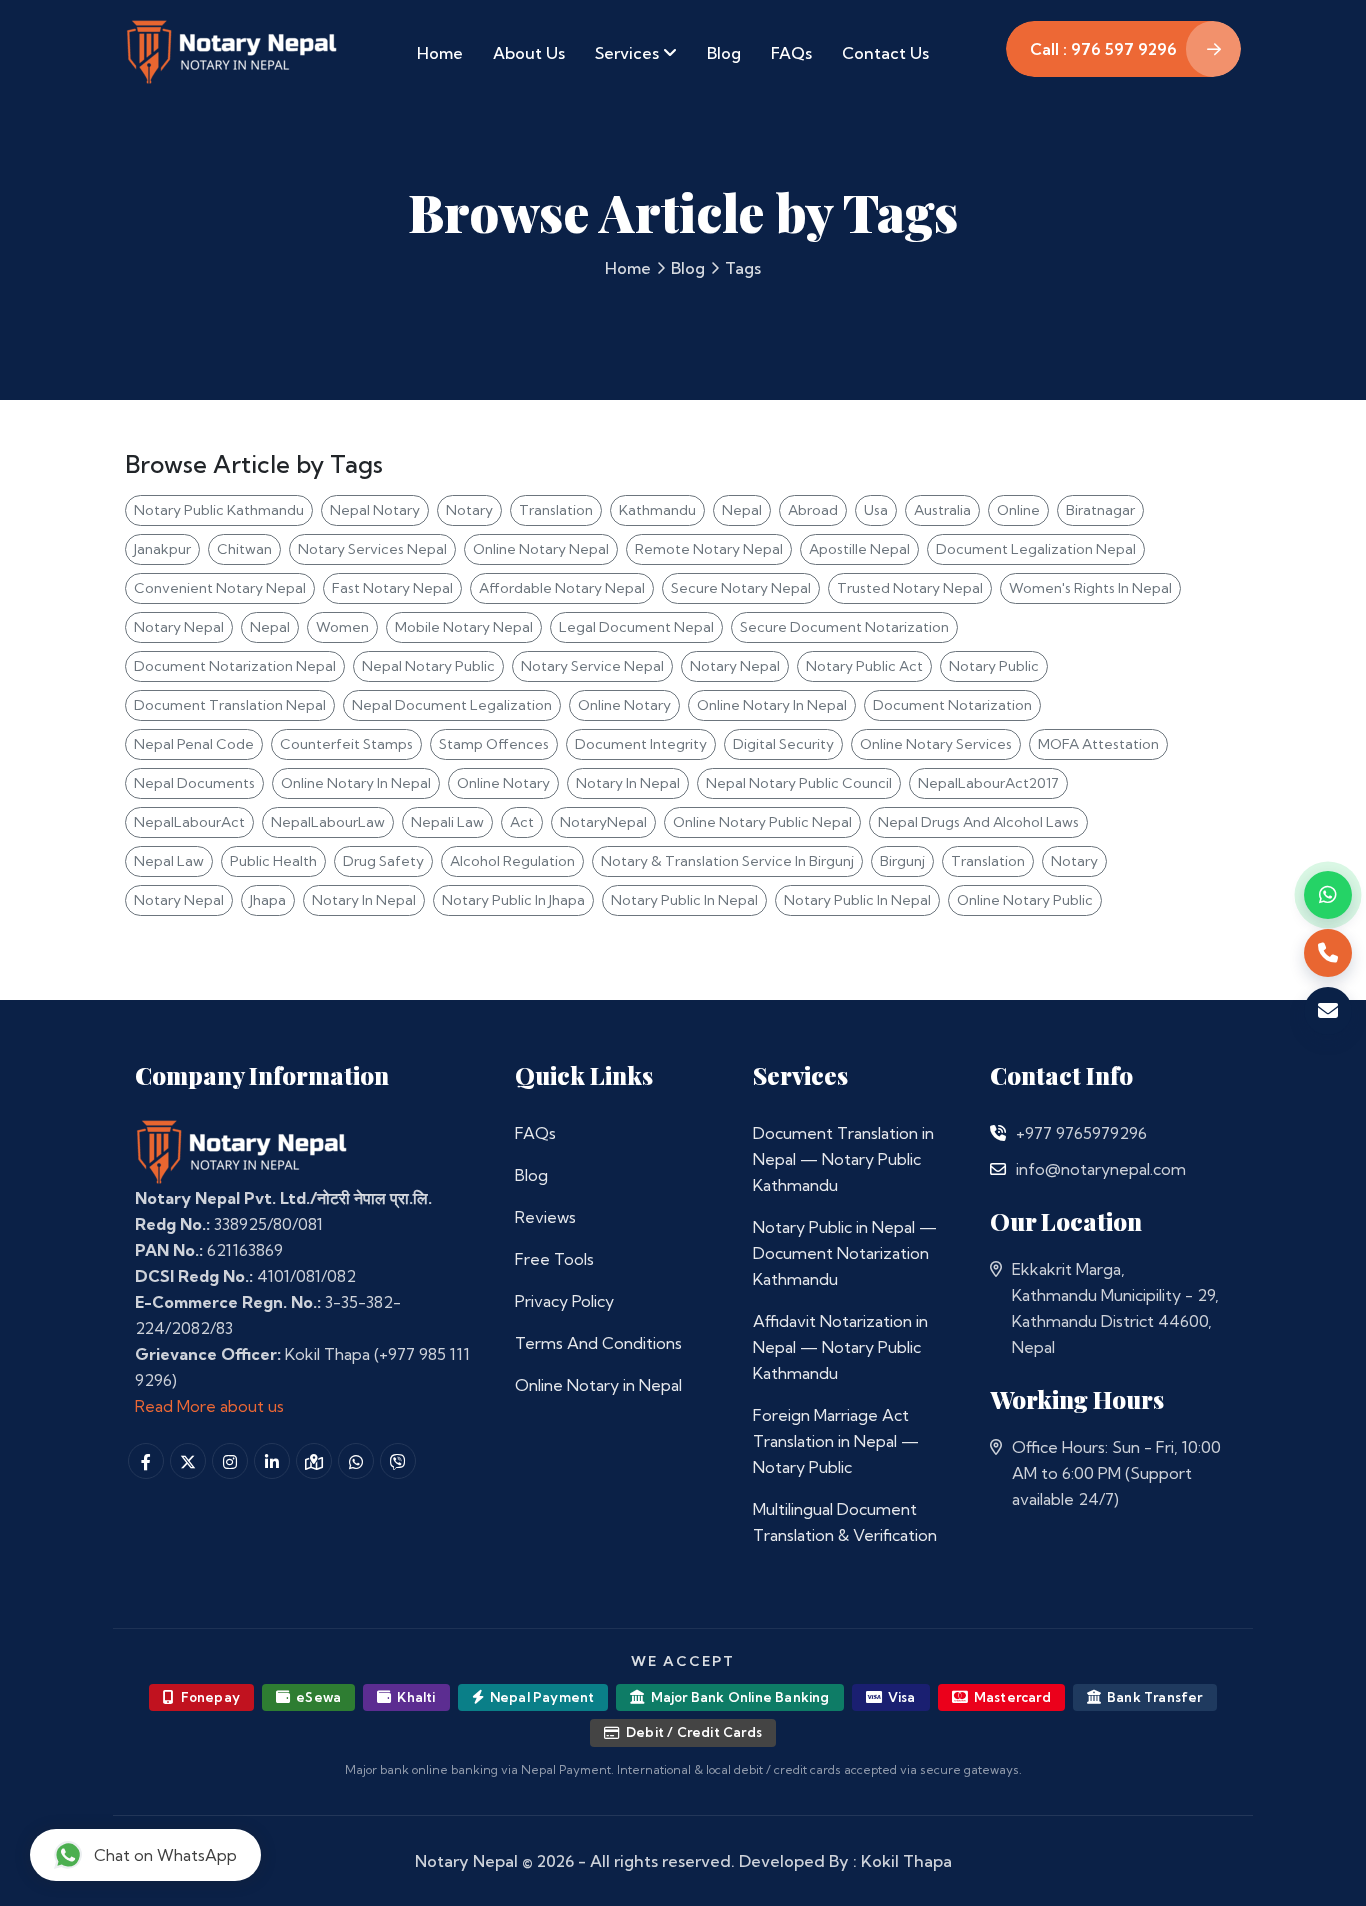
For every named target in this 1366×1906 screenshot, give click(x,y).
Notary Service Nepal (592, 666)
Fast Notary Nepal (392, 588)
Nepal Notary (375, 510)
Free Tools (554, 1259)
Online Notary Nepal (541, 549)
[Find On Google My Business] (314, 1461)
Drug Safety (383, 861)
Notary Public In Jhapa (513, 900)
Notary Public (994, 666)
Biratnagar (1100, 510)
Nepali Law (447, 822)
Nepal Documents (194, 783)
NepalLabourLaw (328, 822)
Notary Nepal (179, 627)
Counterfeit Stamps (346, 744)
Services (629, 53)
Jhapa (268, 900)
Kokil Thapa (906, 1861)
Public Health (273, 861)
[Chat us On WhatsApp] (356, 1461)
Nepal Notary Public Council (799, 783)
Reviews (545, 1217)
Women (342, 627)
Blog (724, 53)
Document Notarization (952, 705)
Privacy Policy (564, 1301)
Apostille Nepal (859, 549)
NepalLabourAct (189, 822)
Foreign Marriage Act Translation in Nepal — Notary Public (836, 1441)
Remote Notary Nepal (709, 549)
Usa (876, 510)
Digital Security (783, 744)
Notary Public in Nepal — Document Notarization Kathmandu (845, 1253)
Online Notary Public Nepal (762, 822)
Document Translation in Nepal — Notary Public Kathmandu (843, 1159)
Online (1018, 510)
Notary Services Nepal (372, 549)
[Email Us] (998, 1169)
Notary (469, 510)
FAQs (791, 53)
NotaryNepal (603, 822)
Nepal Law (169, 861)
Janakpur (162, 549)
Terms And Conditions (598, 1343)
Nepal (742, 510)
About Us (529, 53)
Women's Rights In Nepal (1090, 588)
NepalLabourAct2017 (988, 783)
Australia (942, 510)
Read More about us (209, 1406)
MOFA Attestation (1098, 744)
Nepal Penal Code (194, 744)
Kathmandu (657, 510)
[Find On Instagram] (230, 1461)
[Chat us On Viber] (398, 1461)
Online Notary (624, 705)
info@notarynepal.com (1101, 1169)
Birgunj (902, 861)
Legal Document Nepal (636, 627)
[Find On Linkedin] (272, 1461)
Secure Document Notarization (844, 627)
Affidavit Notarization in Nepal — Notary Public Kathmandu (840, 1347)
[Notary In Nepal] (242, 1150)
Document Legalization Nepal (1036, 549)
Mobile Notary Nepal (464, 627)
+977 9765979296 (1081, 1133)
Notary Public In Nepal (684, 900)
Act (522, 822)
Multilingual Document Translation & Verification (845, 1522)
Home (440, 53)
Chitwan (244, 549)
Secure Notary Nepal (741, 588)
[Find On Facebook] (146, 1461)
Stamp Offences (494, 744)
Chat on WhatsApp (165, 1855)
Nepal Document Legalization (452, 705)
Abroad (813, 510)
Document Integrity (641, 744)
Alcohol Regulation (512, 861)
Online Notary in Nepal (598, 1385)
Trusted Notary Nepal (910, 588)
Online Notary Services (936, 744)
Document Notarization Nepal (235, 666)
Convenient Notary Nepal (220, 588)
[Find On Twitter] (188, 1461)
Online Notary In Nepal (772, 705)
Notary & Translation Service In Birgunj (727, 861)
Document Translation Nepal (230, 705)
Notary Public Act (864, 666)
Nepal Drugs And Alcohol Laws (978, 822)
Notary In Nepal (628, 783)
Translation (556, 510)
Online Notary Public (1025, 900)
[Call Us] (998, 1133)
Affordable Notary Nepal (562, 588)
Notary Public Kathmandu (219, 510)
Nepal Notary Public (428, 666)
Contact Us (885, 53)
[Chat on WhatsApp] (1328, 895)
